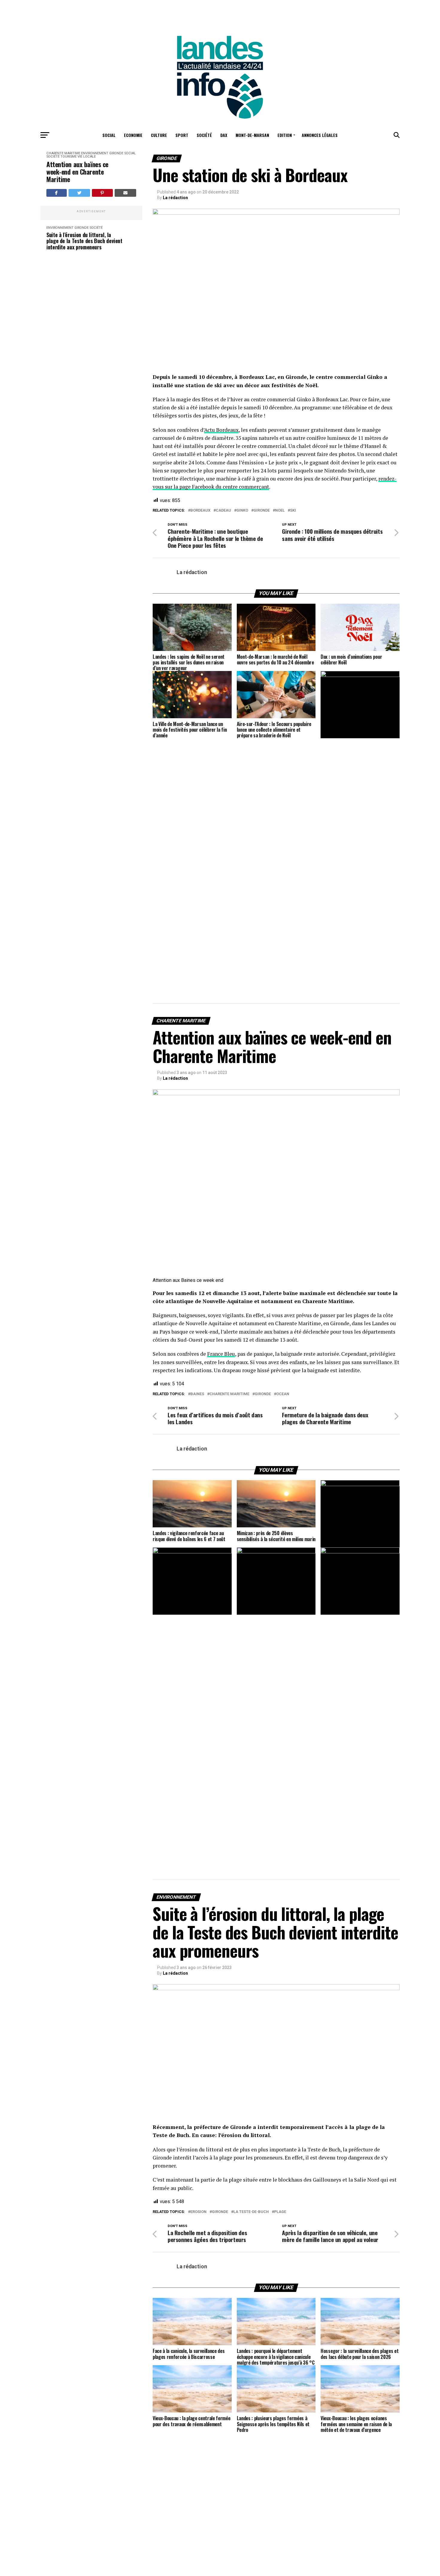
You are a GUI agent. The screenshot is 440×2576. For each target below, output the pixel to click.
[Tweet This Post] (79, 193)
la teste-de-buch (251, 2212)
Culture (159, 135)
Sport (182, 135)
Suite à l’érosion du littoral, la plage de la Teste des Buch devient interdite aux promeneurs (84, 241)
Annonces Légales (320, 135)
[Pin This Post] (102, 193)
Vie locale (87, 157)
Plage (280, 2212)
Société (204, 135)
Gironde (116, 153)
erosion (198, 2212)
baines (197, 1394)
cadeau (223, 511)
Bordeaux (200, 511)
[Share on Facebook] (57, 193)
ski (293, 511)
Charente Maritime (63, 153)
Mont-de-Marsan (252, 135)
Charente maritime (229, 1394)
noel (280, 511)
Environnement (95, 153)
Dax (224, 135)
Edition (285, 135)
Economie (133, 135)
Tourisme (69, 157)
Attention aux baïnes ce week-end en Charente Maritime (77, 172)
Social (109, 135)
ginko (242, 511)
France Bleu (221, 1354)
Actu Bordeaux (221, 430)
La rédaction (175, 198)
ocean (283, 1394)
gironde (262, 511)
